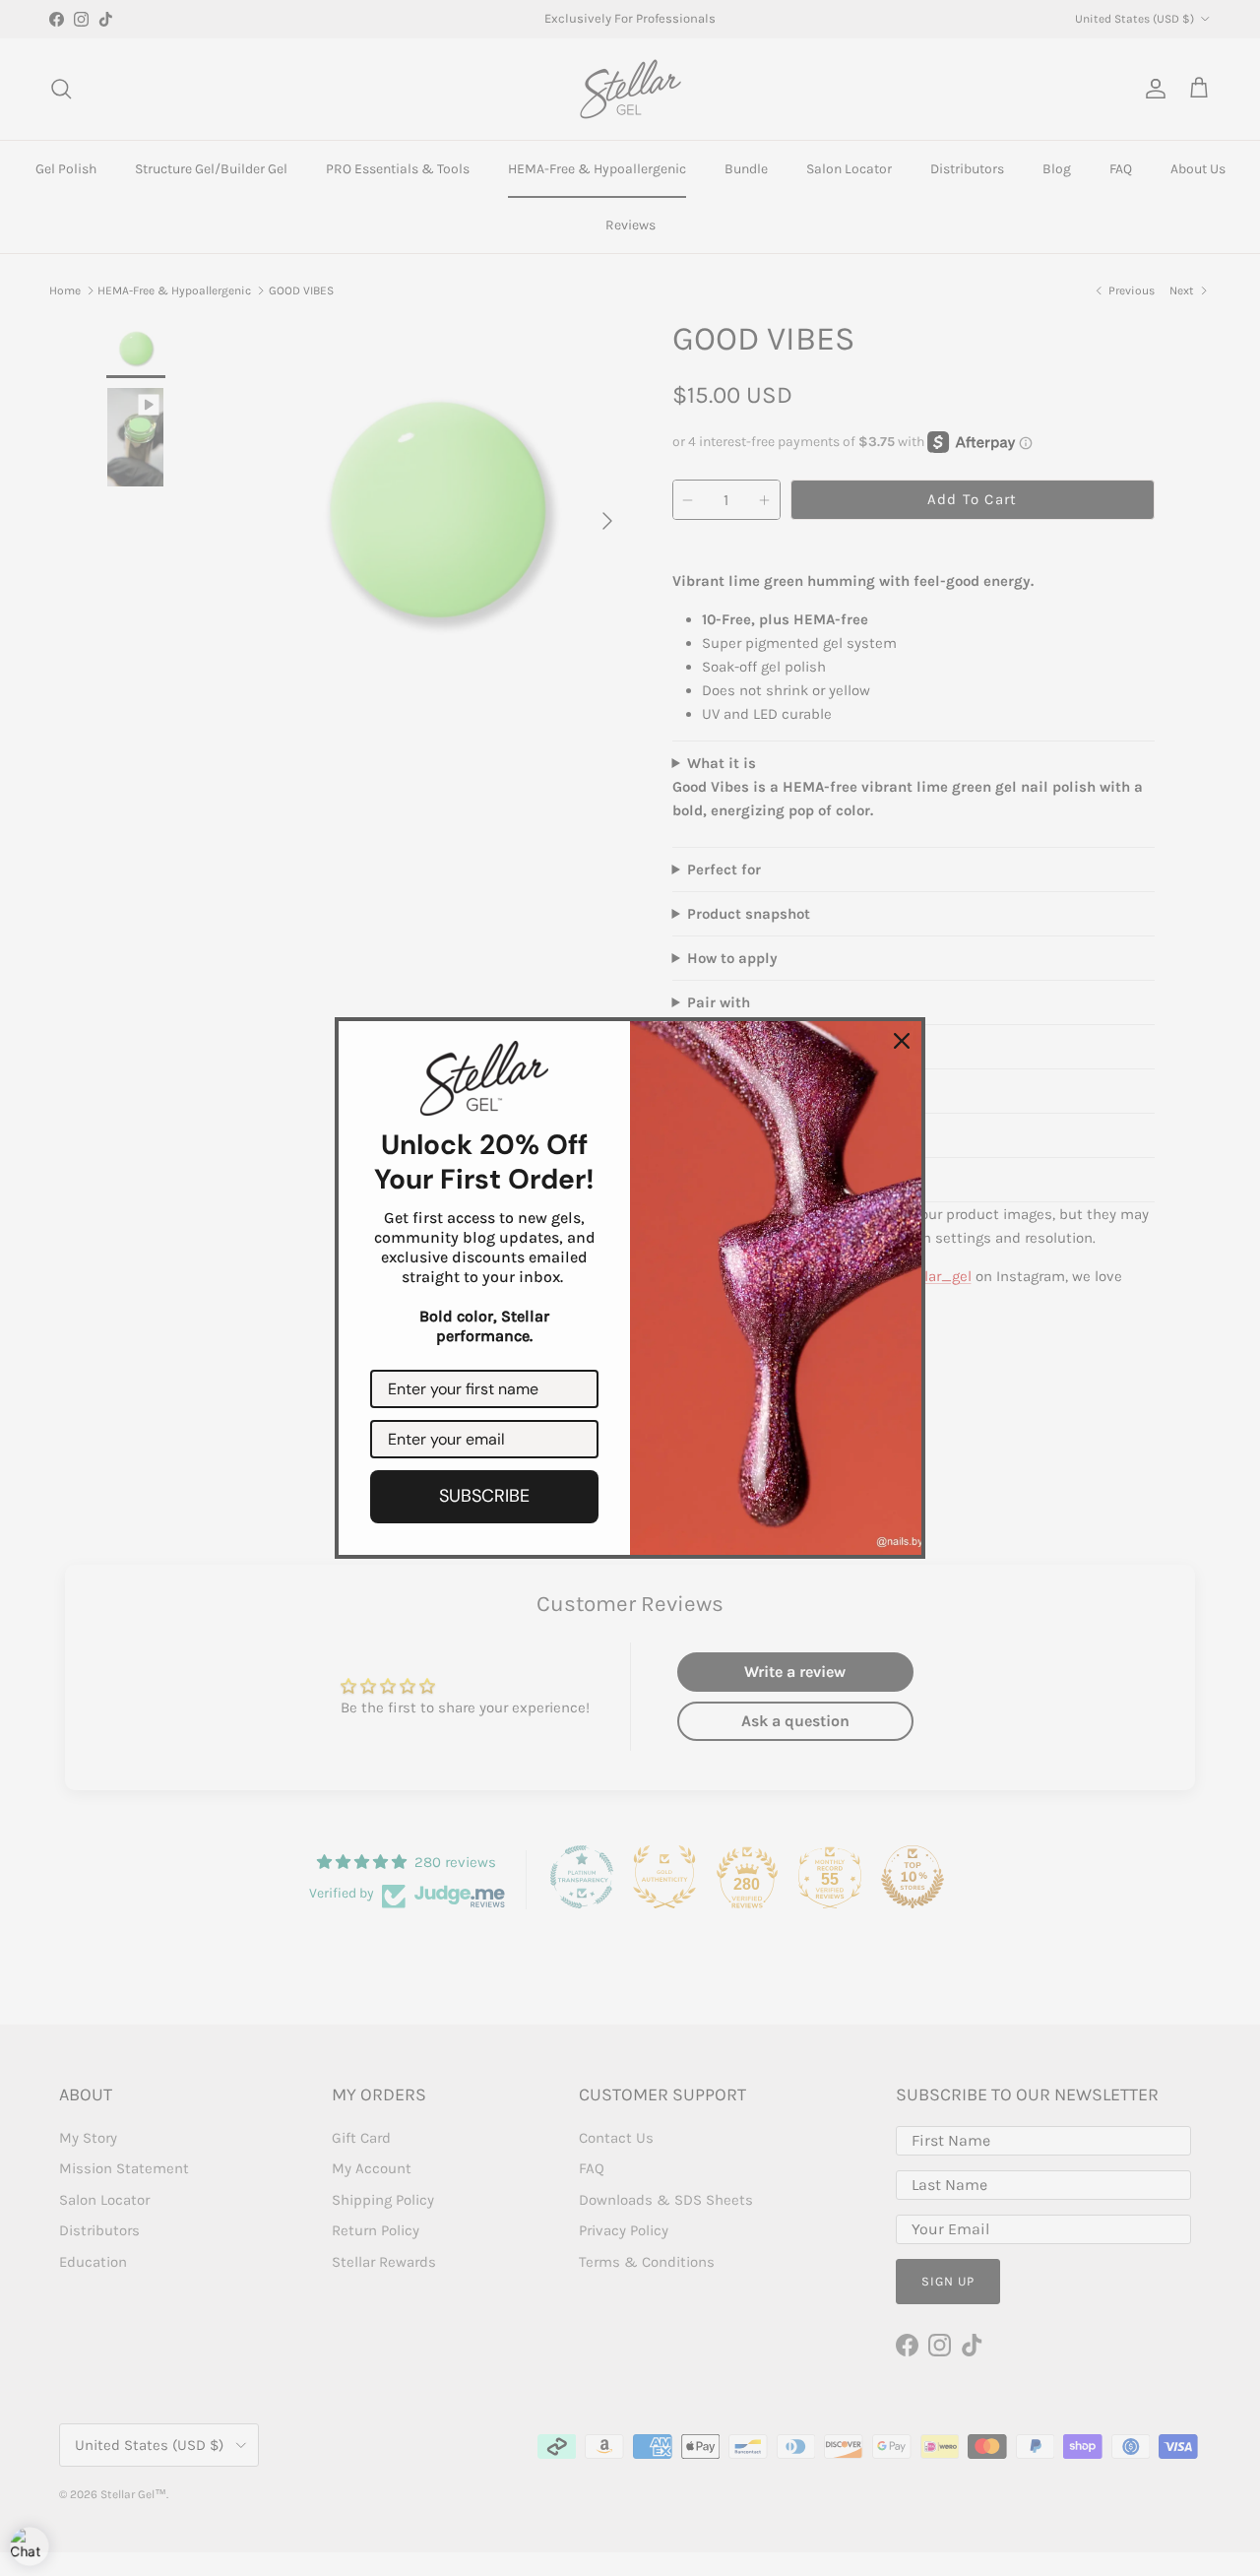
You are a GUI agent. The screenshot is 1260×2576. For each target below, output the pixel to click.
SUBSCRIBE (484, 1496)
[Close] (902, 1041)
